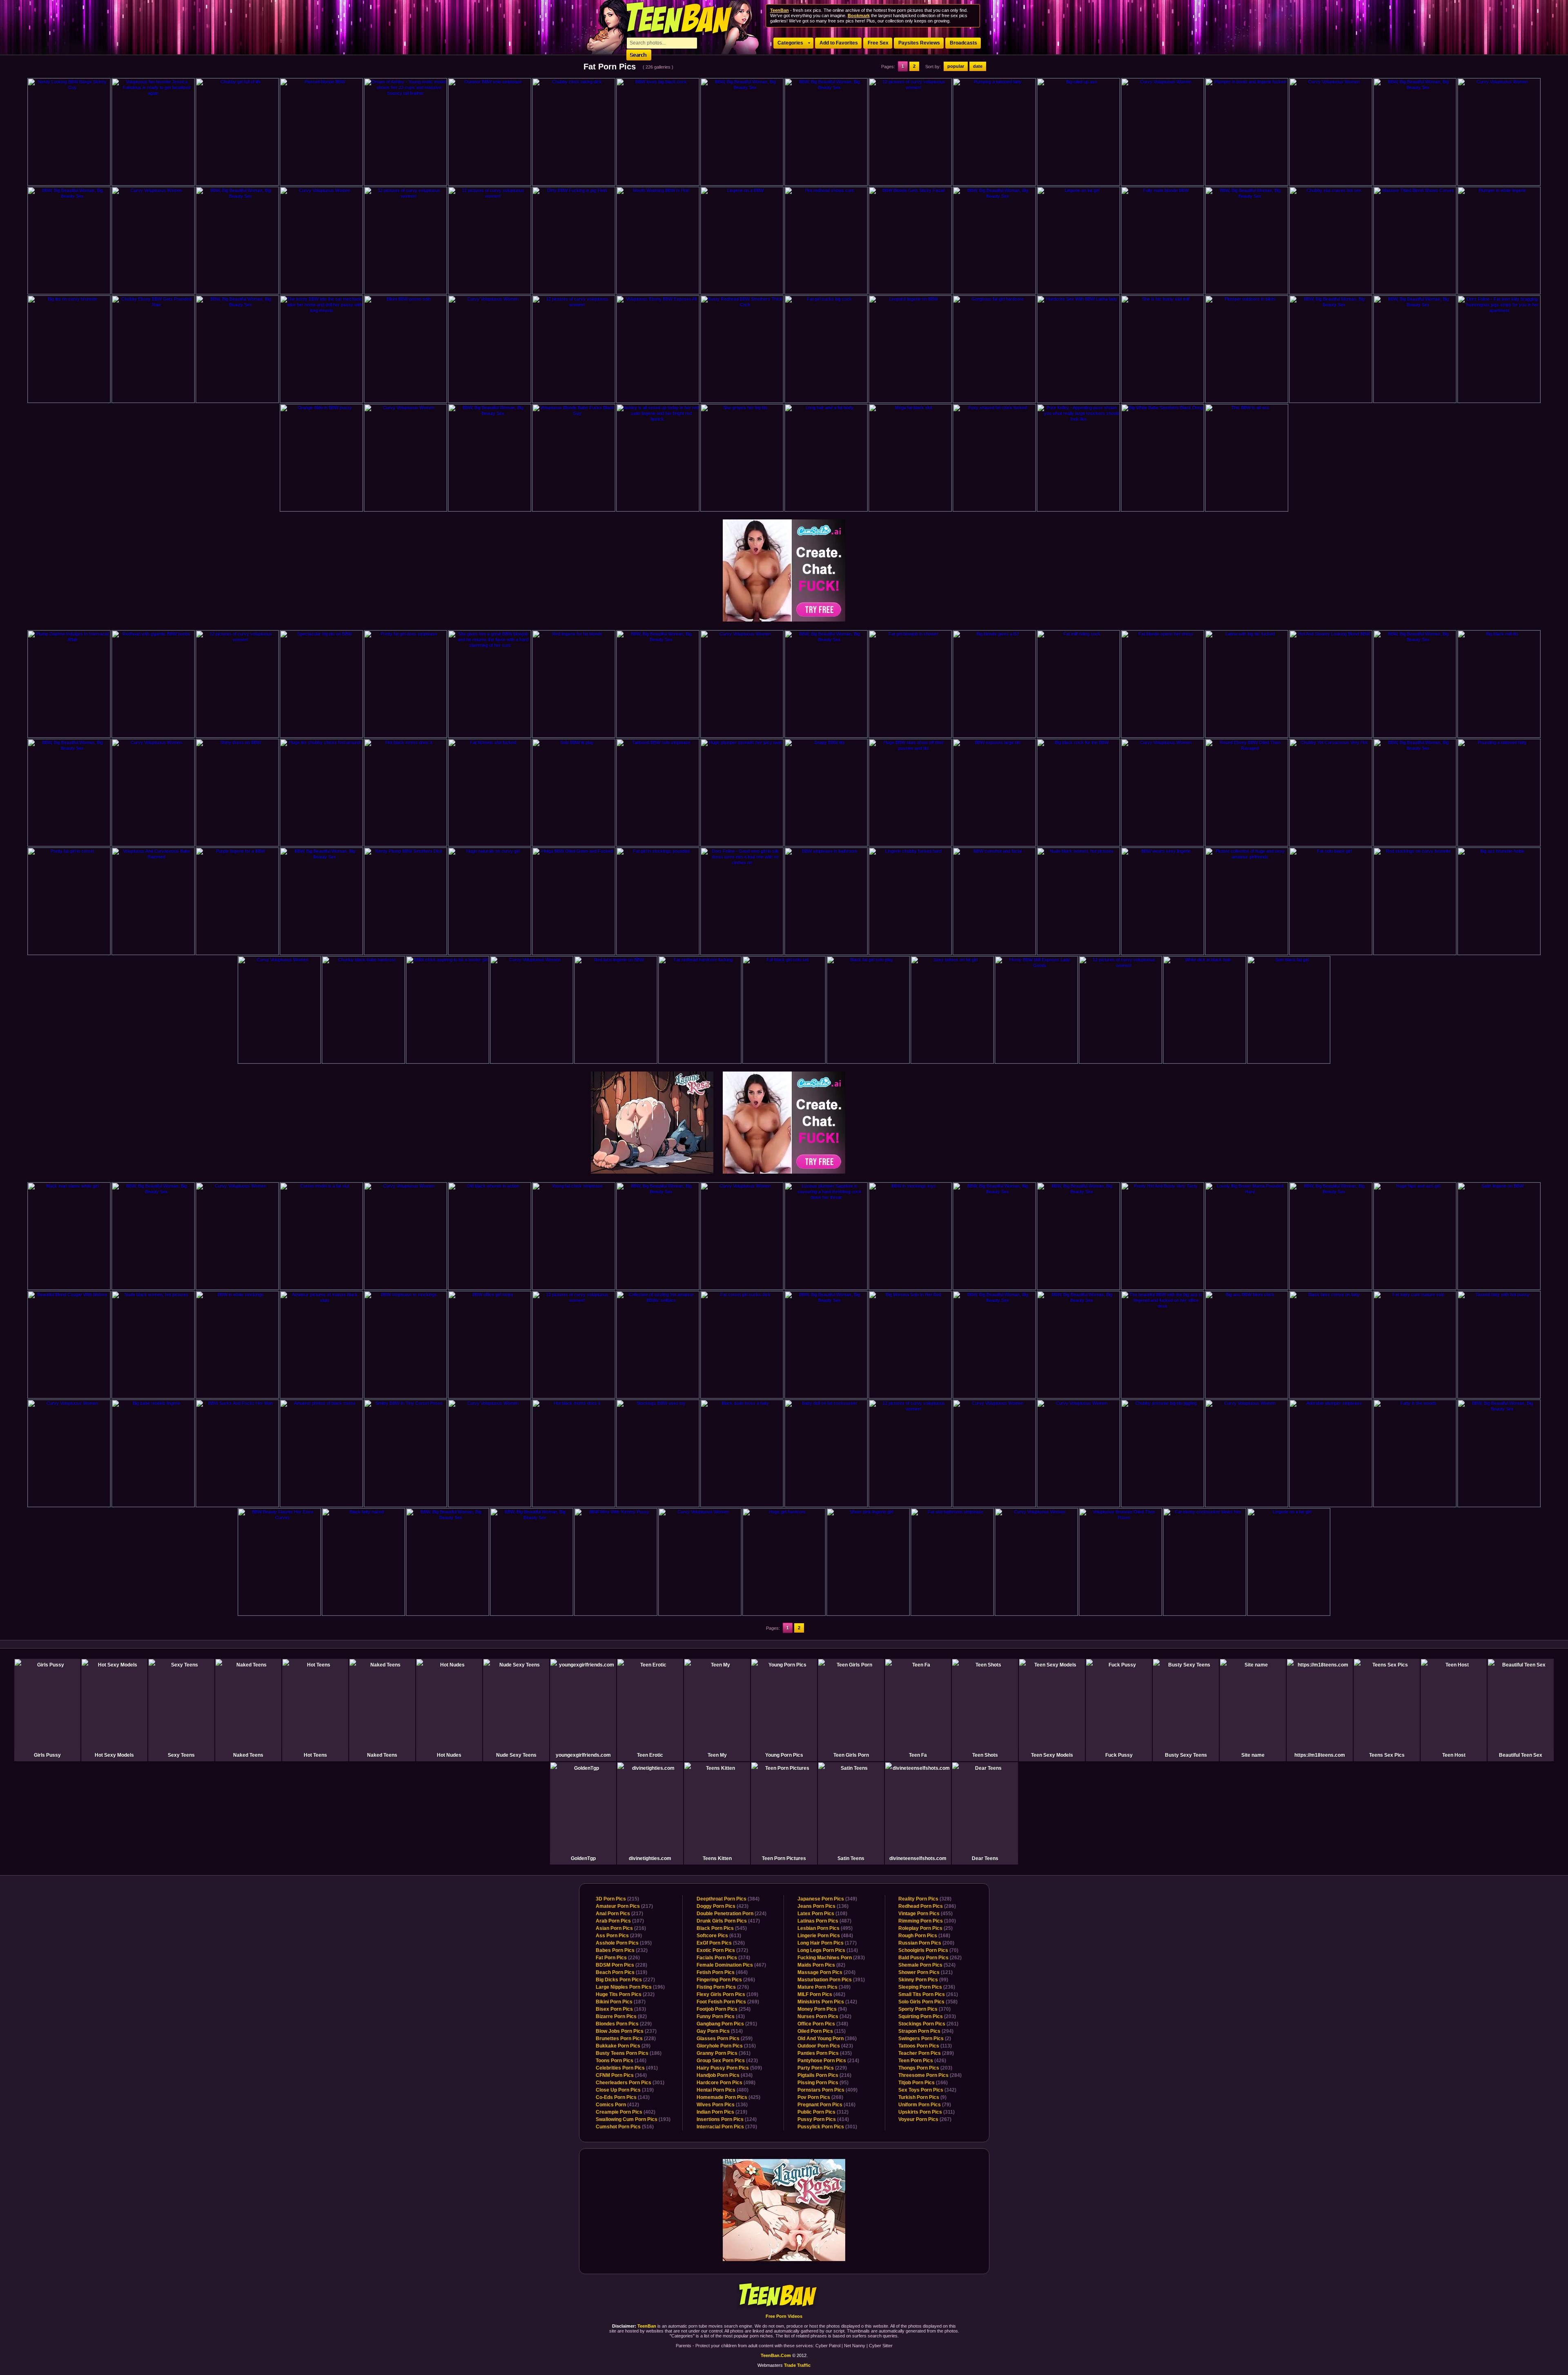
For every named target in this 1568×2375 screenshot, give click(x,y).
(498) (726, 2083)
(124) (727, 2119)
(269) (728, 2002)
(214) (828, 2061)
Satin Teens (851, 1858)
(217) (624, 1906)
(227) (625, 1980)
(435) (825, 2053)
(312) (823, 2112)
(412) (617, 2105)
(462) (821, 1994)
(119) (621, 1972)
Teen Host (1454, 1755)
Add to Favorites (839, 43)
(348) (823, 2024)
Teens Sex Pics (1387, 1755)
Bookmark (859, 16)
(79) (925, 2105)
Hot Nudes (449, 1755)
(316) (726, 2046)
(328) (925, 1899)
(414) (823, 2119)
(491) (627, 2068)
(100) (927, 1921)
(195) (624, 1943)
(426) (922, 2061)
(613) (719, 1936)
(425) (728, 2097)
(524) (927, 1965)
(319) (625, 2090)
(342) (824, 2016)
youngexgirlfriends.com (583, 1755)
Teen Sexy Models (1052, 1755)
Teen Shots (985, 1755)
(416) (826, 2105)
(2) (925, 2039)
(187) (621, 2002)
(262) (930, 1958)
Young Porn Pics (784, 1755)
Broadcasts (963, 43)
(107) (620, 1921)
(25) (925, 1928)
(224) (732, 1914)
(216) (621, 1928)
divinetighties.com (650, 1858)
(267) (925, 2119)
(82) (621, 2016)
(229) (624, 2024)
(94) (822, 2009)
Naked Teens (248, 1755)
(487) (824, 1921)
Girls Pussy (47, 1755)
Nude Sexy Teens (516, 1755)
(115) (822, 2031)
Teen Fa (918, 1755)
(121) (925, 1972)
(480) (723, 2090)
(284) (930, 2075)
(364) (621, 2075)
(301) (630, 2083)
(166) (923, 2083)
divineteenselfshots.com (918, 1858)
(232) (622, 1950)
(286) (927, 1906)
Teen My (717, 1755)
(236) (927, 1987)
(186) (629, 2053)
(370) (727, 2127)
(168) (924, 1936)
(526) (721, 1943)
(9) (922, 2097)
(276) (723, 1987)
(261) (928, 1994)
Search (639, 55)
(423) (723, 1906)
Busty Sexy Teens (1186, 1755)
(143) (623, 2097)
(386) (827, 2039)
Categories (790, 43)
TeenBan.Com (776, 2355)
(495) (825, 1928)
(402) (626, 2112)
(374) (723, 1958)
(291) (727, 2024)
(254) (724, 2009)
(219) (722, 2112)
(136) (722, 2105)
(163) (621, 2009)
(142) (827, 2002)
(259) (725, 2039)
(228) (621, 1965)
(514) (720, 2031)
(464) (722, 1972)
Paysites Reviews (919, 43)
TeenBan (784, 2296)
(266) (726, 1980)
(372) (722, 1950)
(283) (831, 1958)
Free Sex (878, 43)
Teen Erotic (650, 1755)
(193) (633, 2119)
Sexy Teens (181, 1755)
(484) (825, 1936)
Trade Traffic (797, 2365)
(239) (619, 1936)
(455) (925, 1914)
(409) (827, 2090)
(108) (822, 1914)
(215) (617, 1899)
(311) (927, 2112)
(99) (923, 1980)
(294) (926, 2031)
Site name (1253, 1755)
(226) (618, 1958)
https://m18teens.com (1320, 1755)
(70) (928, 1950)
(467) (731, 1965)
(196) (630, 1987)
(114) (828, 1950)
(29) (623, 2046)
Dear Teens (985, 1858)
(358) (928, 2002)
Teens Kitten (717, 1858)
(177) (827, 1943)
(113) (925, 2046)
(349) (827, 1899)
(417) (728, 1921)
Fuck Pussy (1119, 1755)
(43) (721, 2016)
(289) (926, 2053)
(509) (729, 2068)
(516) (625, 2127)
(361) (724, 2053)
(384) (728, 1899)
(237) (626, 2031)
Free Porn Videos (784, 2316)
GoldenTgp (583, 1858)
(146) (621, 2061)
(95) (823, 2083)
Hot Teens (315, 1755)
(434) (725, 2075)
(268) (820, 2097)
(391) (831, 1980)
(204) (826, 1972)
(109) (727, 1994)
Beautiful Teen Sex (1521, 1755)
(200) (926, 1943)
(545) (722, 1928)
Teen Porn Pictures (784, 1858)
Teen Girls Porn (851, 1755)
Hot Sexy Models (114, 1755)
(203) (927, 2016)
